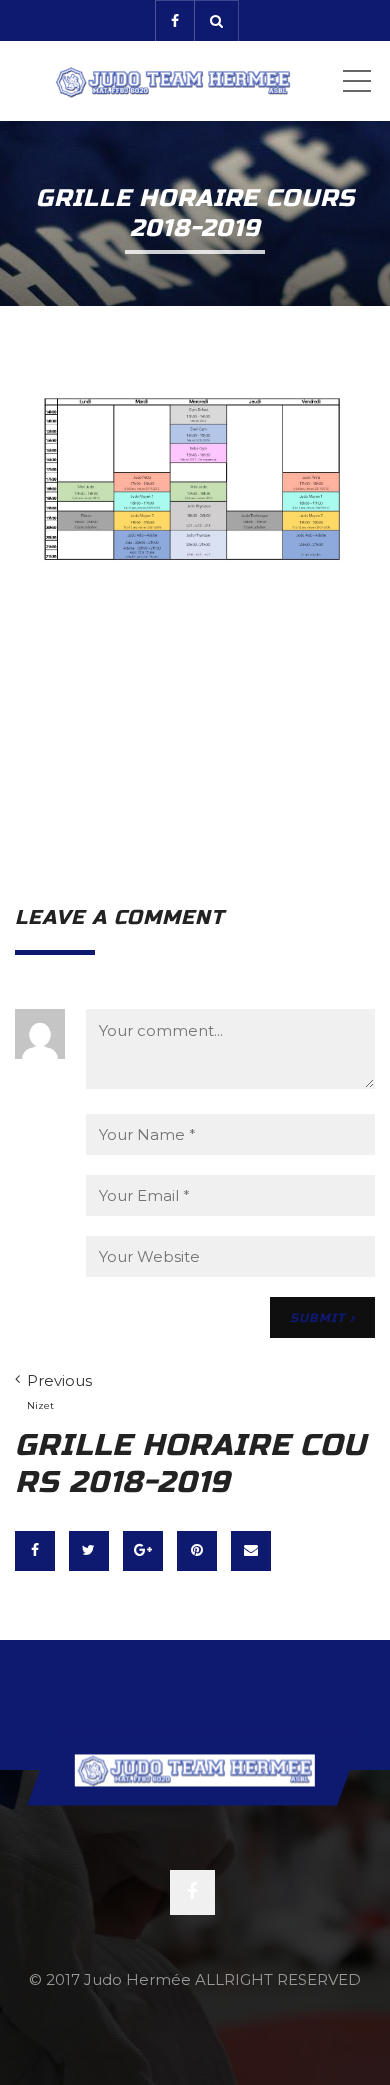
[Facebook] (174, 20)
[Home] (172, 81)
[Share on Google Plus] (143, 1551)
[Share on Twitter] (89, 1551)
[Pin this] (197, 1551)
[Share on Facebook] (35, 1551)
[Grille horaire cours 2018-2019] (195, 619)
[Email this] (251, 1551)
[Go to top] (195, 1769)
